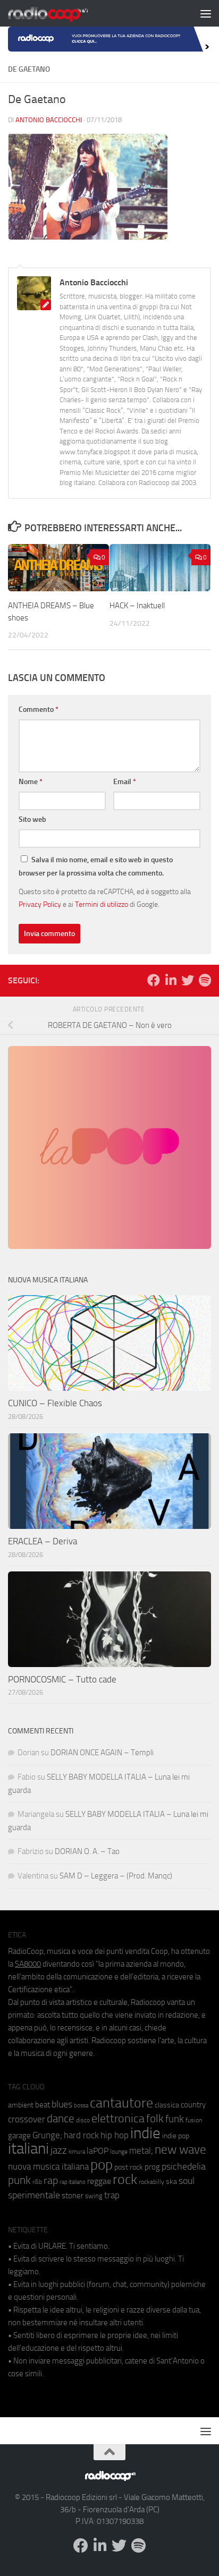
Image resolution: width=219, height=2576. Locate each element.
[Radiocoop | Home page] (62, 13)
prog (152, 2167)
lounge (119, 2152)
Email (125, 782)
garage (19, 2136)
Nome (31, 782)
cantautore (121, 2103)
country (193, 2105)
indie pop (176, 2136)
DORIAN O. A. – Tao (87, 1851)
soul (187, 2181)
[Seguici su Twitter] (188, 980)
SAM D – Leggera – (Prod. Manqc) (116, 1876)
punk (19, 2180)
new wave (180, 2150)
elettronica (118, 2118)
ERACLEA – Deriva (43, 1541)
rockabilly (151, 2182)
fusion (194, 2120)
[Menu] (206, 13)
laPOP (98, 2151)
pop (102, 2165)
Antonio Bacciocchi (49, 120)
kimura (77, 2152)
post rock (129, 2167)
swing (94, 2196)
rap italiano (73, 2182)
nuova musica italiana (48, 2166)
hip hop (115, 2135)
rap (51, 2180)
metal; (141, 2151)
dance (61, 2118)
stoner (73, 2196)
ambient (21, 2105)
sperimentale (34, 2195)
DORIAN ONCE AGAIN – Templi (102, 1753)
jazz (59, 2150)
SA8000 (28, 1964)
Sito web (32, 819)
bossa (81, 2106)
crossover (27, 2119)
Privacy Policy (40, 904)
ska (171, 2182)
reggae (99, 2181)
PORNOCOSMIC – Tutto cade (62, 1679)
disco (83, 2120)
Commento (39, 709)
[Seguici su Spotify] (205, 980)
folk (155, 2119)
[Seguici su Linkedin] (171, 980)
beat (43, 2105)
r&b (37, 2182)
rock (125, 2179)
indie (145, 2133)
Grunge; (47, 2135)
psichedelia (184, 2166)
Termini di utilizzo (102, 904)
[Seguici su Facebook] (154, 980)
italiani (28, 2149)
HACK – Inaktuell (137, 606)
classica (167, 2105)
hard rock (81, 2135)
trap (112, 2195)
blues (62, 2104)
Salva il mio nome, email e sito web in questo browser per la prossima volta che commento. (96, 866)
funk (175, 2119)
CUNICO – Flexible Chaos (55, 1403)
